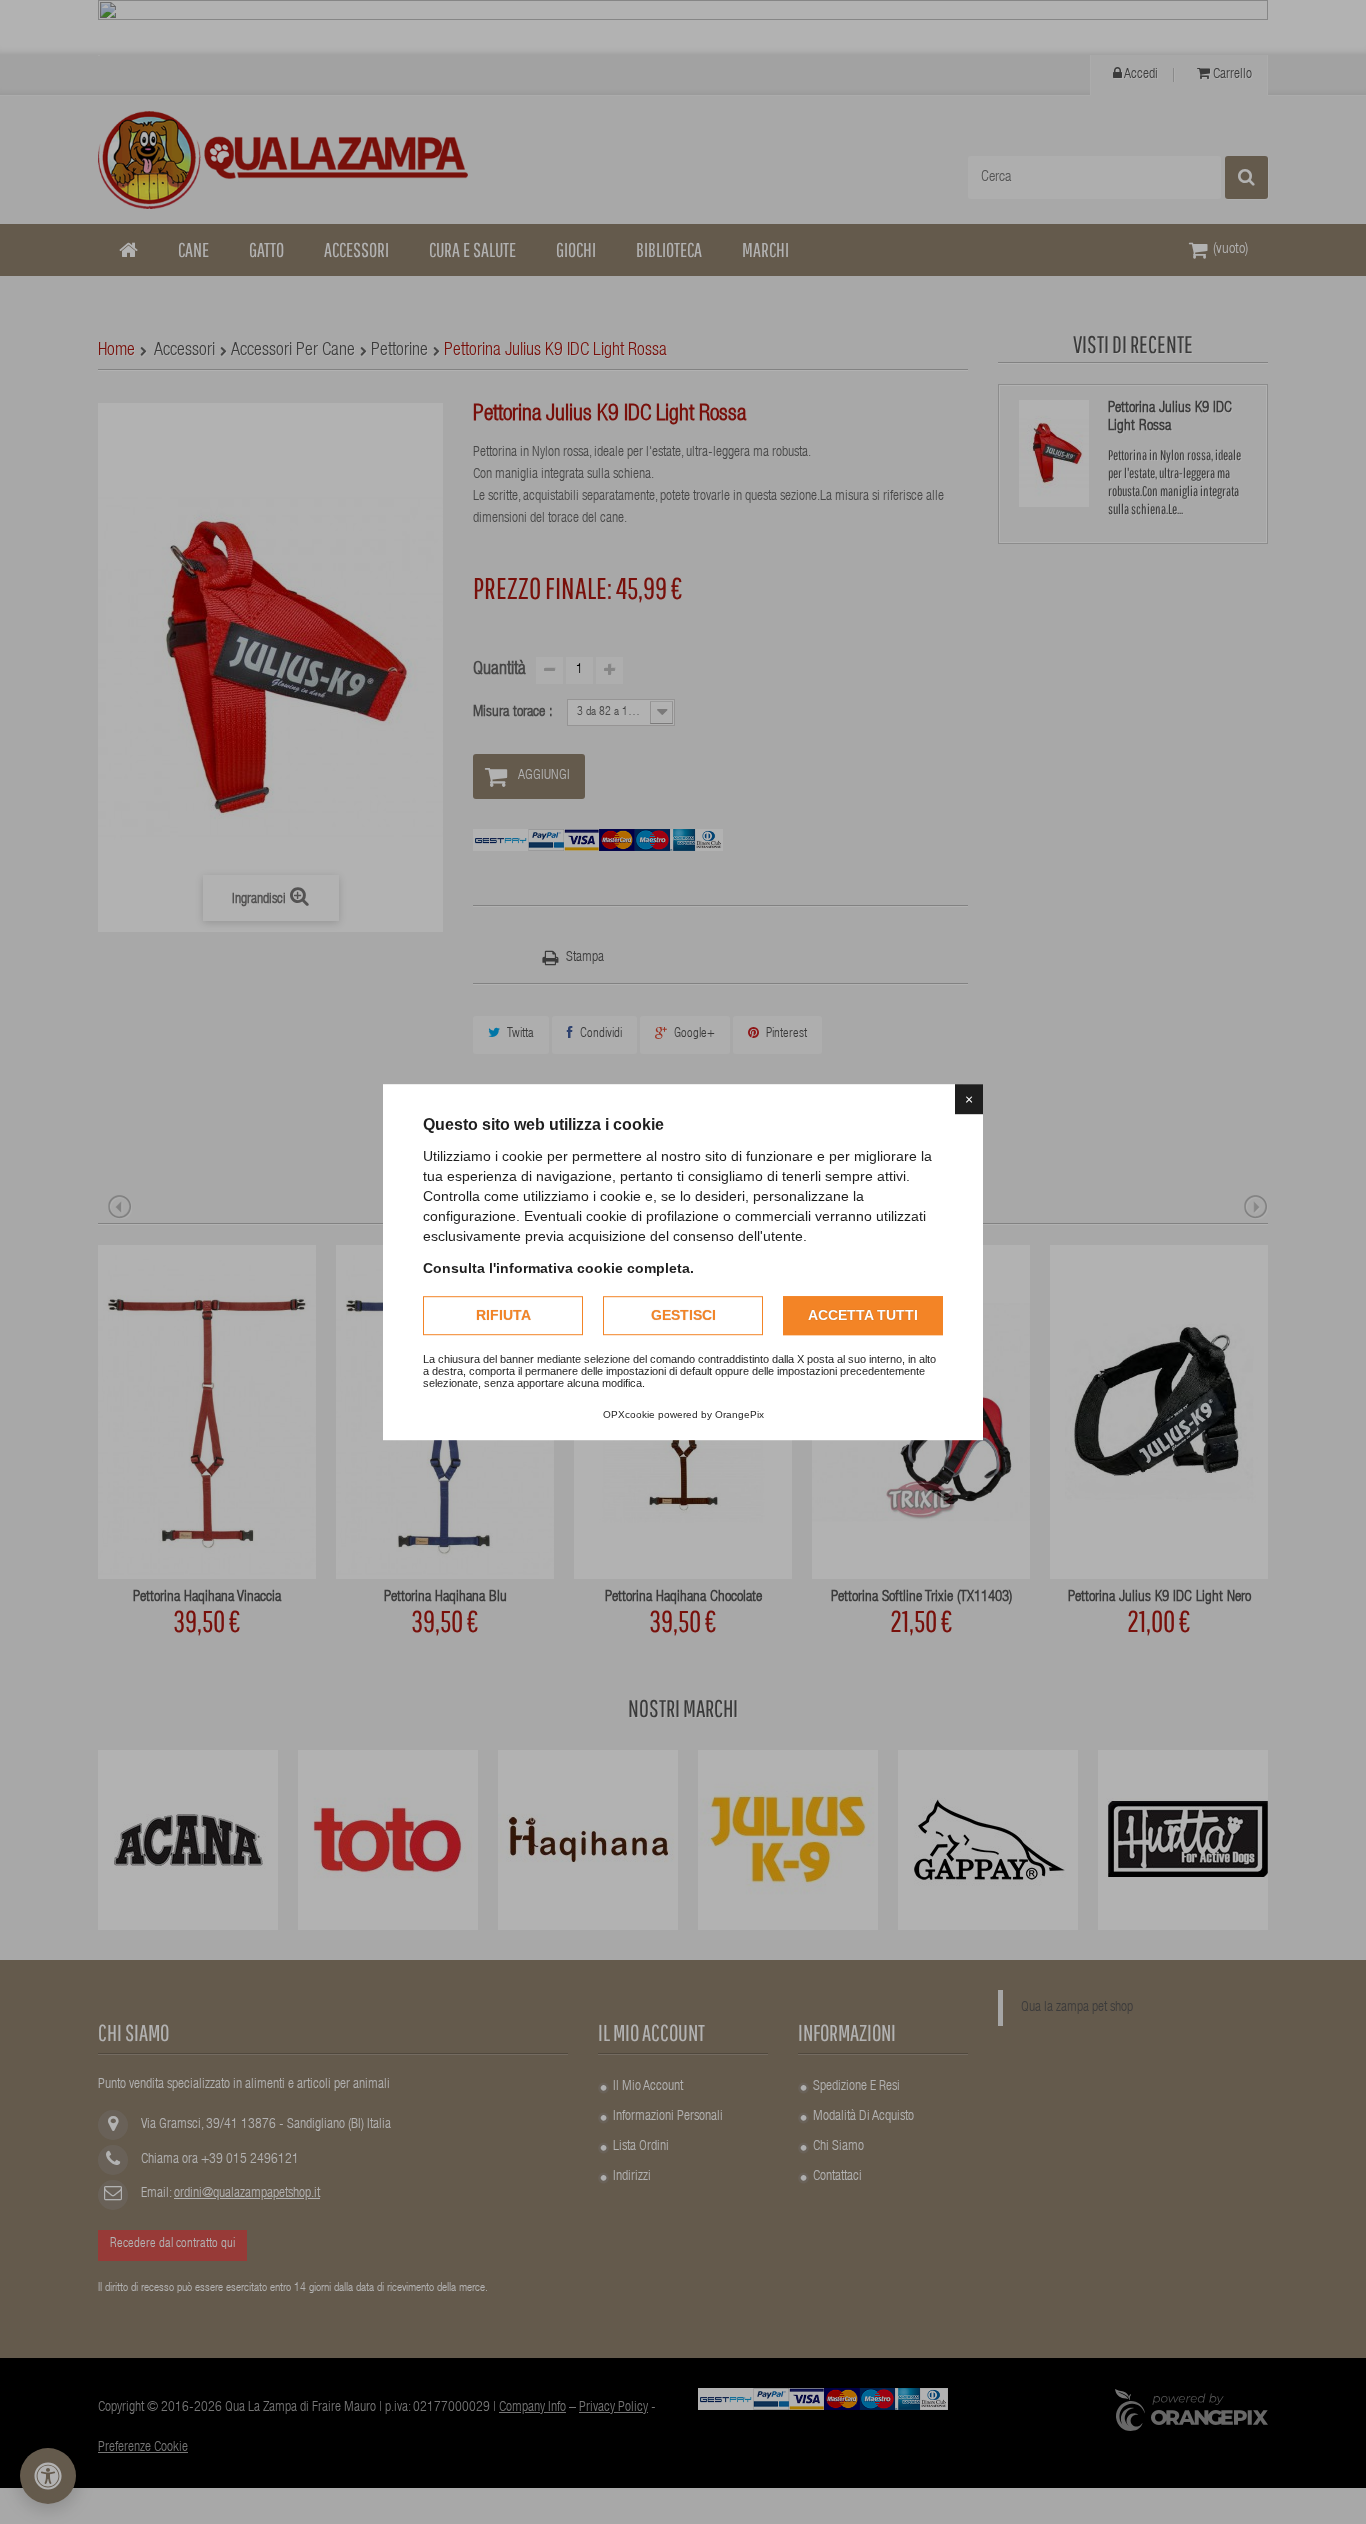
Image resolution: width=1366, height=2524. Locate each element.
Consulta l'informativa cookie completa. (558, 1268)
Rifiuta (503, 1315)
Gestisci (683, 1315)
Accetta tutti (863, 1315)
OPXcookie (629, 1414)
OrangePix (739, 1414)
